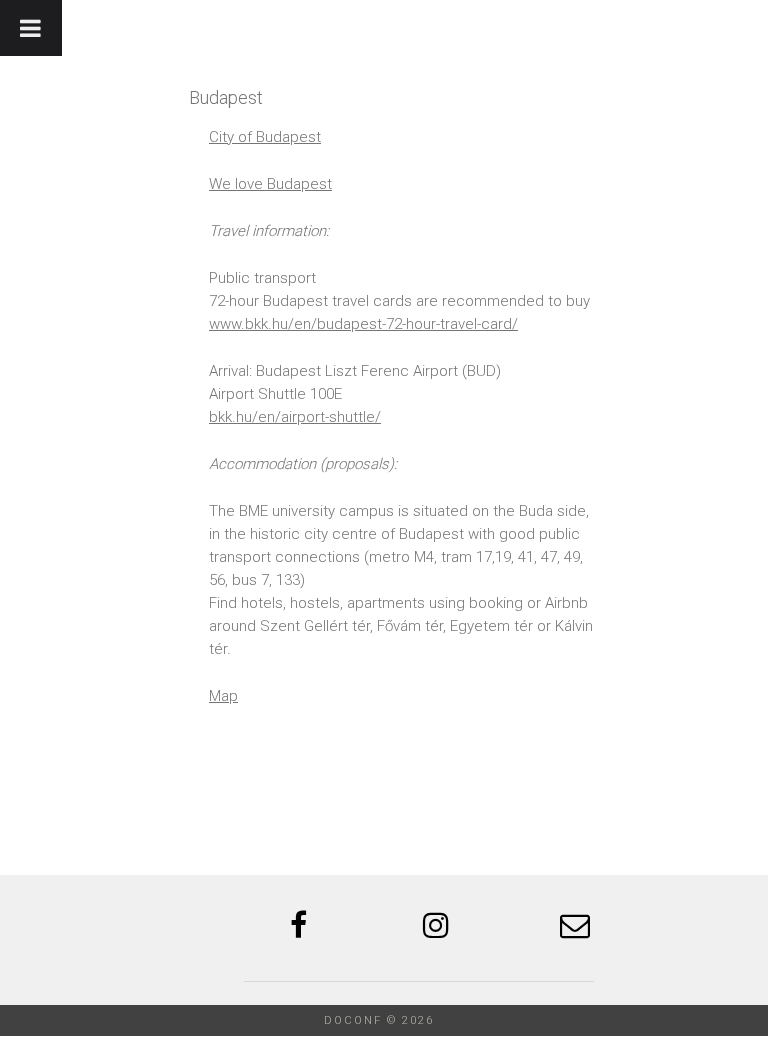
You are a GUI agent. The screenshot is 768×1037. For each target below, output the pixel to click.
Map (223, 696)
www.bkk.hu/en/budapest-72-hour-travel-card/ (363, 324)
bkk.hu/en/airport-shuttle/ (295, 417)
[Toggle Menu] (31, 28)
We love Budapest (270, 184)
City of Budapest (265, 137)
